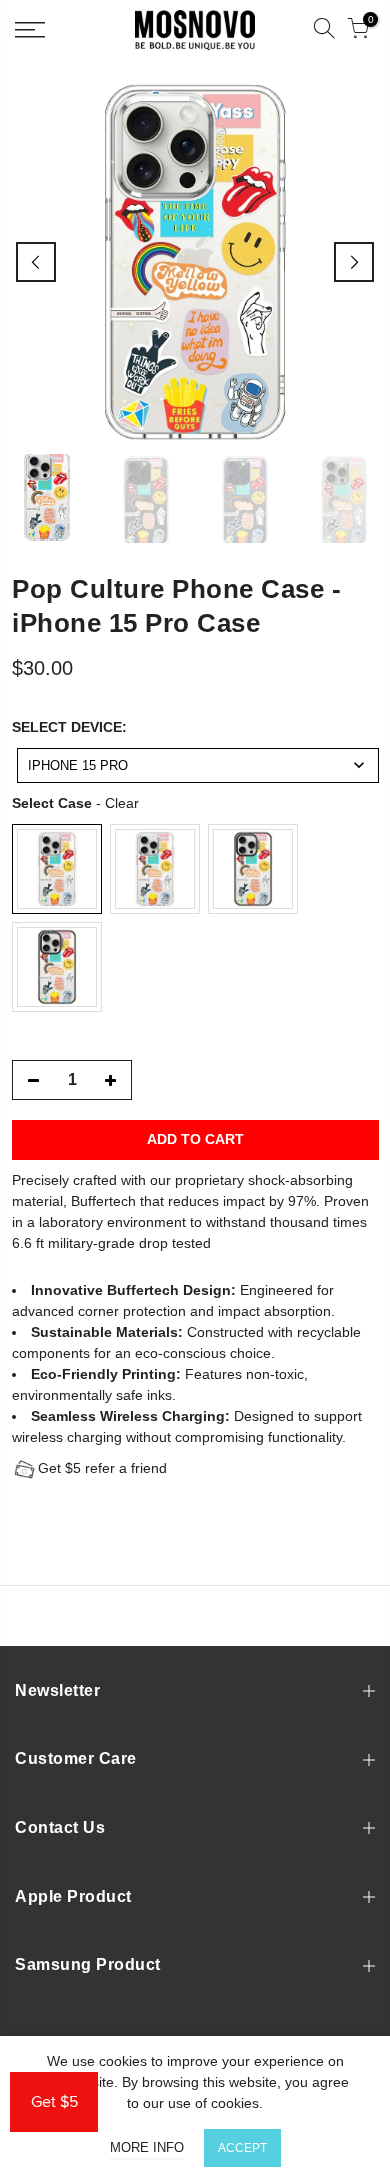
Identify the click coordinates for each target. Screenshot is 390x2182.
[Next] (354, 262)
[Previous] (36, 262)
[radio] (57, 869)
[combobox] (198, 765)
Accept (242, 2148)
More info (147, 2147)
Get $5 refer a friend (102, 1468)
